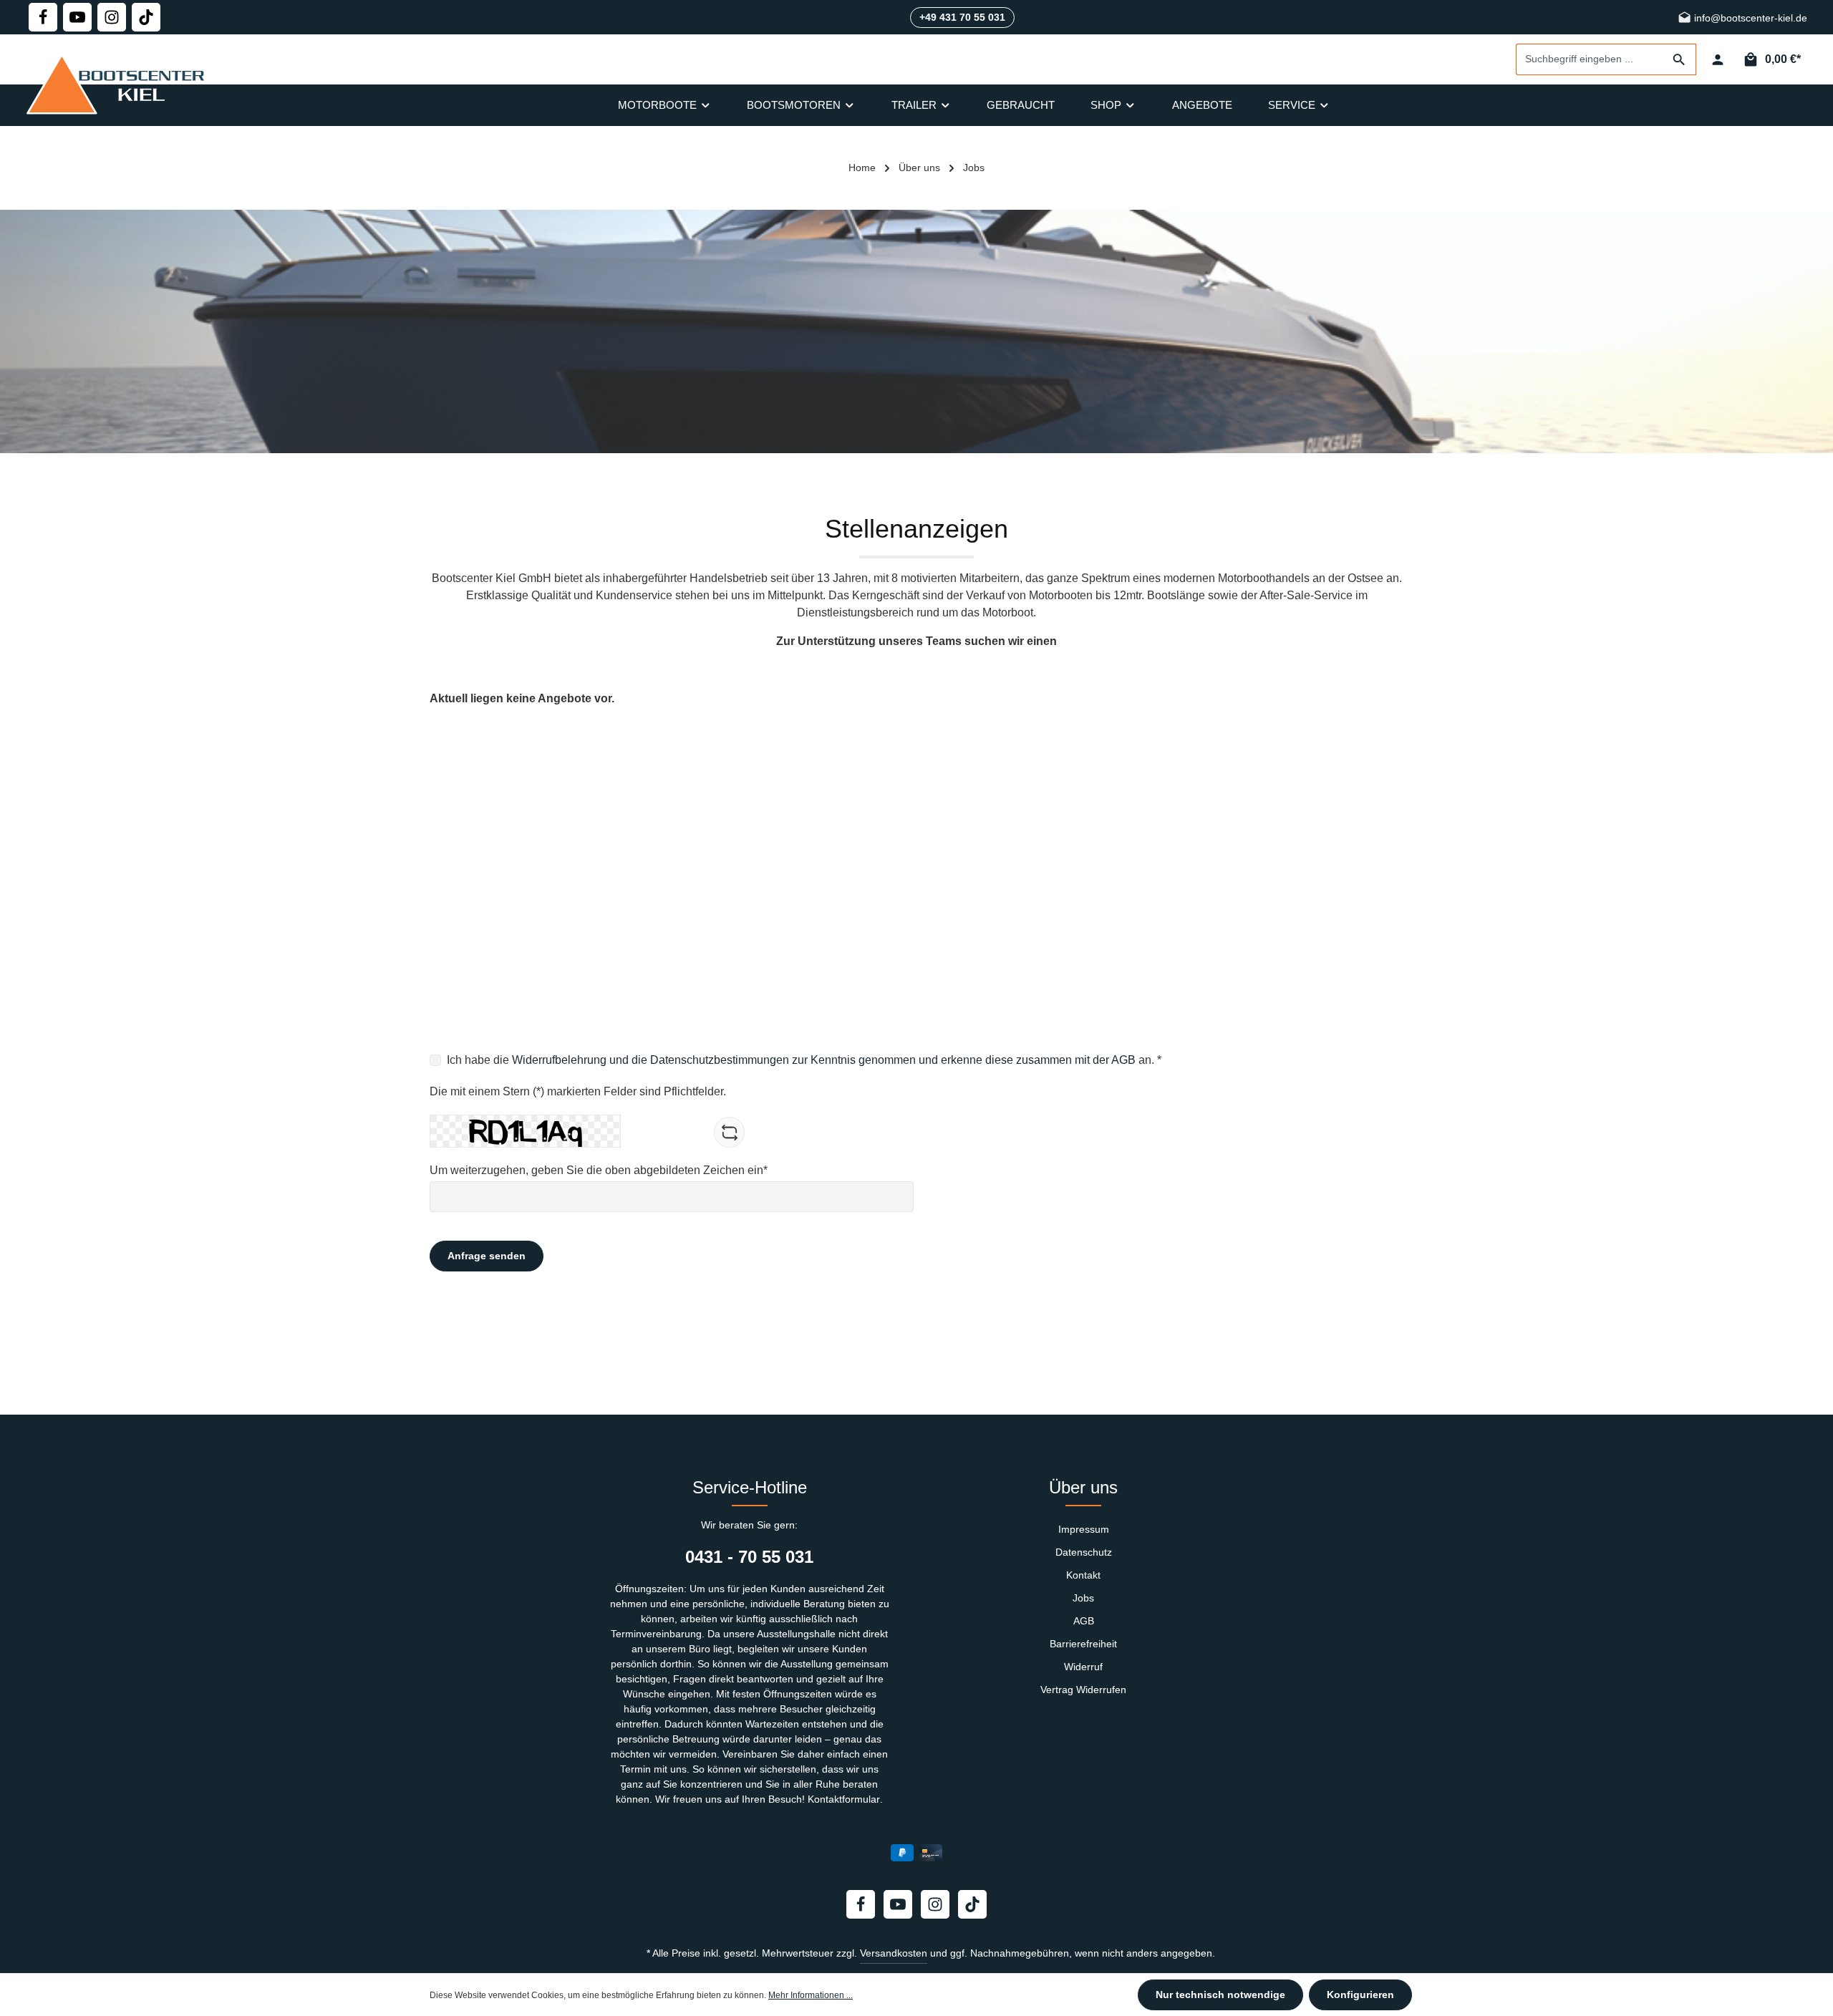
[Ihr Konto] (1717, 60)
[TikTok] (146, 17)
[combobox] (1590, 59)
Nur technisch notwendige (1220, 1995)
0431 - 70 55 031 (749, 1557)
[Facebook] (43, 17)
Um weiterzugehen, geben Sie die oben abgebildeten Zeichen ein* (599, 1170)
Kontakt (1083, 1575)
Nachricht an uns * (477, 965)
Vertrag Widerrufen (1083, 1690)
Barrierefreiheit (1083, 1644)
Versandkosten (894, 1953)
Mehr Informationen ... (811, 1995)
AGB (1123, 1060)
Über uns (1083, 1487)
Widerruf (1083, 1667)
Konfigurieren (1360, 1995)
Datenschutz (1084, 1552)
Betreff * (450, 901)
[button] (916, 747)
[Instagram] (112, 17)
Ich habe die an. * (804, 1060)
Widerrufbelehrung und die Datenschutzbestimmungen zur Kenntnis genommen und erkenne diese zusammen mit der (812, 1060)
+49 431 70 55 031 (962, 17)
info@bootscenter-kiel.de (1749, 19)
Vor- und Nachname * (485, 772)
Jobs (1083, 1598)
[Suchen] (1679, 59)
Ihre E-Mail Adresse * (484, 837)
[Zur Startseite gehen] (119, 84)
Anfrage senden (487, 1256)
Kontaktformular (844, 1799)
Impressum (1084, 1529)
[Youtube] (77, 17)
